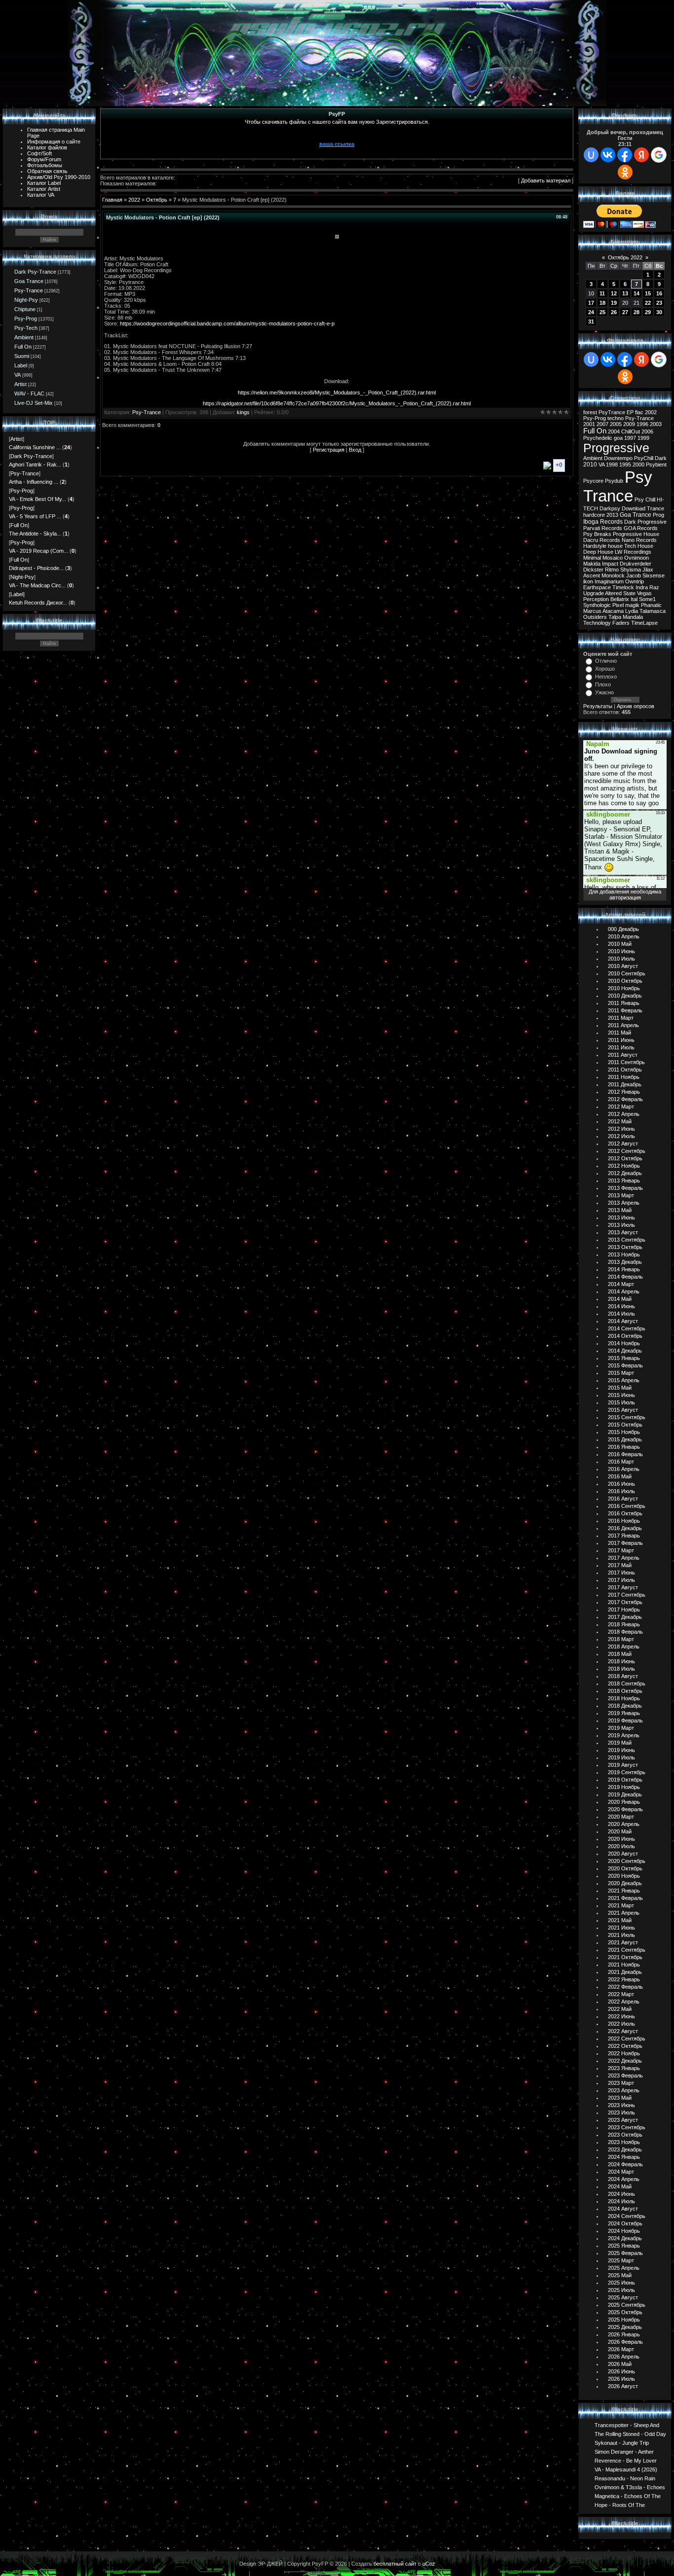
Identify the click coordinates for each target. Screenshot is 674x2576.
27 (625, 312)
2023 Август (623, 2120)
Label (21, 365)
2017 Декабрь (625, 1617)
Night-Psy (26, 300)
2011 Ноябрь (624, 1077)
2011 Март (621, 1018)
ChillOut (631, 431)
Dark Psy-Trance (35, 272)
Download (634, 508)
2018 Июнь (621, 1661)
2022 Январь (624, 1979)
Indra (642, 587)
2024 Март (621, 2172)
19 (614, 303)
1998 (612, 465)
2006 (647, 431)
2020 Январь (624, 1802)
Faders (621, 623)
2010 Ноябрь (624, 988)
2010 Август (623, 966)
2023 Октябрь (625, 2135)
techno (616, 418)
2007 (602, 424)
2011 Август (623, 1055)
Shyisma (631, 570)
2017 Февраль (625, 1543)
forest (590, 412)
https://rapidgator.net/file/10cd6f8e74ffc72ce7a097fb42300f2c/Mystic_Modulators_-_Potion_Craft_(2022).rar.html (337, 403)
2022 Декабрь (625, 2061)
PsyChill (644, 458)
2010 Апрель (624, 936)
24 (591, 312)
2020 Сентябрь (627, 1861)
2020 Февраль (625, 1809)
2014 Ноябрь (624, 1343)
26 (614, 312)
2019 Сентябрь (627, 1772)
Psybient (656, 465)
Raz (654, 587)
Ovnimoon (637, 558)
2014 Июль (621, 1314)
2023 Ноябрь (624, 2142)
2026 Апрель (624, 2357)
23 (659, 303)
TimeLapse (644, 623)
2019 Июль (621, 1757)
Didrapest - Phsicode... (36, 568)
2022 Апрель (624, 2002)
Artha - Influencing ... (34, 482)
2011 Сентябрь (626, 1062)
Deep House (598, 552)
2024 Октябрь (625, 2223)
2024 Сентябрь (627, 2216)
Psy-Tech (26, 328)
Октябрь (157, 200)
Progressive (616, 448)
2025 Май (620, 2275)
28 (637, 312)
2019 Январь (624, 1713)
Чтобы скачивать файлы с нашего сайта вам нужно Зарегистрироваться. (337, 122)
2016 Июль (621, 1491)
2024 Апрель (624, 2179)
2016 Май (620, 1476)
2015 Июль (621, 1402)
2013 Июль (621, 1225)
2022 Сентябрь (627, 2039)
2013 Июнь (621, 1217)
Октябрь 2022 (625, 257)
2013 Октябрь (625, 1247)
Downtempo (618, 458)
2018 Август (623, 1676)
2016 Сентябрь (627, 1506)
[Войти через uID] (591, 155)
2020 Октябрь (625, 1868)
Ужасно (604, 692)
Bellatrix (620, 599)
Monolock (613, 575)
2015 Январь (624, 1358)
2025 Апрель (624, 2268)
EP (630, 412)
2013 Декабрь (625, 1262)
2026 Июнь (621, 2371)
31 (591, 322)
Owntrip (635, 581)
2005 (616, 424)
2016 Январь (624, 1447)
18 (602, 303)
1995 (625, 465)
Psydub (614, 481)
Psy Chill (645, 500)
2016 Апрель (624, 1469)
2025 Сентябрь (627, 2305)
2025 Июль (621, 2290)
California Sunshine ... (35, 447)
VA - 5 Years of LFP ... (35, 516)
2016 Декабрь (625, 1528)
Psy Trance (618, 486)
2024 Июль (621, 2201)
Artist (20, 384)
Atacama (613, 611)
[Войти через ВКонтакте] (608, 155)
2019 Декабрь (625, 1794)
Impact (610, 564)
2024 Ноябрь (624, 2231)
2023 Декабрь (625, 2149)
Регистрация (329, 450)
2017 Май (620, 1565)
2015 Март (621, 1373)
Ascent (592, 575)
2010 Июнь (621, 951)
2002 (651, 412)
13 (625, 293)
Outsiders (595, 617)
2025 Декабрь (625, 2327)
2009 (629, 424)
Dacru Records (602, 540)
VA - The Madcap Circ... (37, 585)
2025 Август (623, 2297)
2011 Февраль (625, 1010)
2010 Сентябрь (627, 973)
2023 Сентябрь (627, 2127)
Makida (592, 564)
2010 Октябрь (625, 981)
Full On (23, 347)
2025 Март (621, 2260)
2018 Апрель (624, 1646)
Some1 (647, 599)
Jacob (634, 575)
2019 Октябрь (625, 1780)
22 (648, 303)
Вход (355, 450)
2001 (589, 424)
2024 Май (620, 2186)
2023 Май (620, 2098)
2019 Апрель (624, 1735)
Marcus (592, 611)
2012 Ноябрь (624, 1166)
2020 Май (620, 1831)
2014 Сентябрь (627, 1328)
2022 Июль (621, 2024)
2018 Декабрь (625, 1706)
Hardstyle (595, 546)
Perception (596, 599)
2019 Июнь (621, 1750)
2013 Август (623, 1232)
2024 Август (623, 2209)
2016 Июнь (621, 1484)
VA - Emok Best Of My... (37, 499)
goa (618, 438)
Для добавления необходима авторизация (625, 894)
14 (637, 293)
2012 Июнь (621, 1129)
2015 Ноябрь (624, 1432)
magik (632, 605)
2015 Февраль (625, 1365)
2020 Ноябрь (624, 1876)
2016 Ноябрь (624, 1521)
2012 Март (621, 1107)
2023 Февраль (625, 2075)
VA (18, 375)
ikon (588, 581)
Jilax (648, 570)
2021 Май (620, 1920)
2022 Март (621, 1994)
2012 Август (623, 1144)
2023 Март (621, 2083)
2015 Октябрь (625, 1425)
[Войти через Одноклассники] (625, 172)
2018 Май (620, 1654)
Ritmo (612, 570)
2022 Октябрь (625, 2046)
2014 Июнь (621, 1306)
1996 (642, 424)
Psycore (593, 481)
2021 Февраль (625, 1898)
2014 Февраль (625, 1277)
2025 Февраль (625, 2253)
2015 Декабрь (625, 1439)
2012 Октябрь (625, 1158)
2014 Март (621, 1284)
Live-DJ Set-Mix (34, 403)
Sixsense (654, 575)
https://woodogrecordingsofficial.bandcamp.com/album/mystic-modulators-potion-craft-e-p (227, 323)
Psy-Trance (29, 290)
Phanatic (651, 605)
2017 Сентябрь (627, 1595)
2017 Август (623, 1587)
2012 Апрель (624, 1114)
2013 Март (621, 1195)
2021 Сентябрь (627, 1950)
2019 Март (621, 1728)
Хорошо (605, 669)
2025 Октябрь (625, 2312)
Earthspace (597, 587)
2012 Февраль (625, 1099)
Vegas (644, 593)
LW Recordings (633, 552)
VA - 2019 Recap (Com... (38, 551)
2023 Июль (621, 2112)
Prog (658, 515)
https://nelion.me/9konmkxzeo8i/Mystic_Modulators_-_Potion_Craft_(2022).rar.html (337, 393)
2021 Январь (624, 1891)
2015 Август (623, 1410)
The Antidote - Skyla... (35, 534)
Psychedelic (598, 438)
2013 (612, 515)
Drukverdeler (636, 564)
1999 (643, 438)
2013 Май (620, 1210)
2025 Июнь (621, 2283)
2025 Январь (624, 2246)
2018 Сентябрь (627, 1683)
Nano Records (639, 540)
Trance (655, 508)
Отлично (606, 661)
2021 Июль (621, 1935)
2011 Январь (624, 1003)
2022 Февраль (625, 1987)
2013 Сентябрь (627, 1240)
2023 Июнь (621, 2105)
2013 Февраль (625, 1188)
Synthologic (597, 605)
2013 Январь (624, 1181)
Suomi (22, 356)
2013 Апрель (624, 1203)
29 (648, 312)
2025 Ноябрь (624, 2320)
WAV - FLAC (29, 394)
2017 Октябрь (625, 1602)
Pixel (618, 605)
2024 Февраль (625, 2164)
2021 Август (623, 1942)
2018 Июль (621, 1669)
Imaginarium (609, 581)
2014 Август (623, 1321)
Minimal (592, 558)
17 (591, 303)
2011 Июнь (621, 1040)
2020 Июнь (621, 1839)
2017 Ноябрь (624, 1610)
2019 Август (623, 1765)
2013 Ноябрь (624, 1254)
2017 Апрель (624, 1558)
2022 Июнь (621, 2016)
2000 (638, 465)
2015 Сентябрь (627, 1417)
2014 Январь (624, 1269)
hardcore (594, 515)
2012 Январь (624, 1092)
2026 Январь (624, 2334)
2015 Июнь (621, 1395)
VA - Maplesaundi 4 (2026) (626, 2469)
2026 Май (620, 2364)
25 (602, 312)
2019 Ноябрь (624, 1787)
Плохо (603, 684)
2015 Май (620, 1388)
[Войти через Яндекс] (641, 155)
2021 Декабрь (625, 1972)
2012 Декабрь (625, 1173)
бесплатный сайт (395, 2564)
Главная (112, 200)
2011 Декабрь (625, 1084)
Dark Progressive (645, 522)
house (615, 546)
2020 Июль (621, 1846)
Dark (661, 458)
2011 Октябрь (625, 1070)
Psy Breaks (597, 534)
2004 (614, 431)
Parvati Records (603, 528)
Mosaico (613, 558)
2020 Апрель (624, 1824)
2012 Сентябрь (627, 1151)
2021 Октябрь (625, 1957)
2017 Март (621, 1550)
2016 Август (623, 1499)
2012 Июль (621, 1136)
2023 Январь (624, 2068)
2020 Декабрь (625, 1883)
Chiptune (25, 309)
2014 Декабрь (625, 1351)
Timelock (623, 587)
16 (659, 293)
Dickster (593, 570)
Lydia (632, 611)
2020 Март (621, 1817)
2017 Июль (621, 1580)
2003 (656, 424)
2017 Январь (624, 1536)
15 (648, 293)
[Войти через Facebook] (625, 155)
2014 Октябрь (625, 1336)
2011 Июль (621, 1047)
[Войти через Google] (659, 155)
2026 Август (623, 2386)
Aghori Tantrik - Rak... (35, 465)
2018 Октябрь (625, 1691)
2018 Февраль (625, 1632)
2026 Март (621, 2349)
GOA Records (641, 528)
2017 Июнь (621, 1573)
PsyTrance (612, 412)
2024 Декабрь (625, 2238)
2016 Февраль (625, 1454)
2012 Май (620, 1121)
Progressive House (636, 534)
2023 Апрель (624, 2090)
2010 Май (620, 944)
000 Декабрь (623, 929)
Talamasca (653, 611)
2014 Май (620, 1299)
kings (243, 412)
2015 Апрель (624, 1380)
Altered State (620, 593)
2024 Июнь (621, 2194)
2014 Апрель (624, 1291)
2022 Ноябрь (624, 2053)
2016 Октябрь (625, 1513)
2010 (590, 465)
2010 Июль (621, 959)
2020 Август (623, 1854)
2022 (134, 200)
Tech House (639, 546)
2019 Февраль (625, 1720)
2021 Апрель (624, 1913)
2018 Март (621, 1639)
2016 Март (621, 1462)
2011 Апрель (623, 1025)
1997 (630, 438)
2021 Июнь (621, 1928)
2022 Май (620, 2009)
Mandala (633, 617)
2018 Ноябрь (624, 1698)
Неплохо (606, 677)
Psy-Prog (26, 319)
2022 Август (623, 2031)
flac (639, 412)
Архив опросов (636, 706)
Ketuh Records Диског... (38, 603)
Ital (634, 599)
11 (602, 293)
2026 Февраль (625, 2342)
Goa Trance (29, 281)
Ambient (24, 337)
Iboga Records (603, 522)
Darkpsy (610, 508)
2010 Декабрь (625, 996)
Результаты (598, 706)
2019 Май (620, 1743)
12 (614, 293)
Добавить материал (546, 180)
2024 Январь (624, 2157)
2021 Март (621, 1905)
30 (659, 312)
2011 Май (619, 1033)
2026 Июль (621, 2379)
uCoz (429, 2564)
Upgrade (594, 593)
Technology (597, 623)
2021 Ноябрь (624, 1965)
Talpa (615, 617)
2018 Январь (624, 1624)
